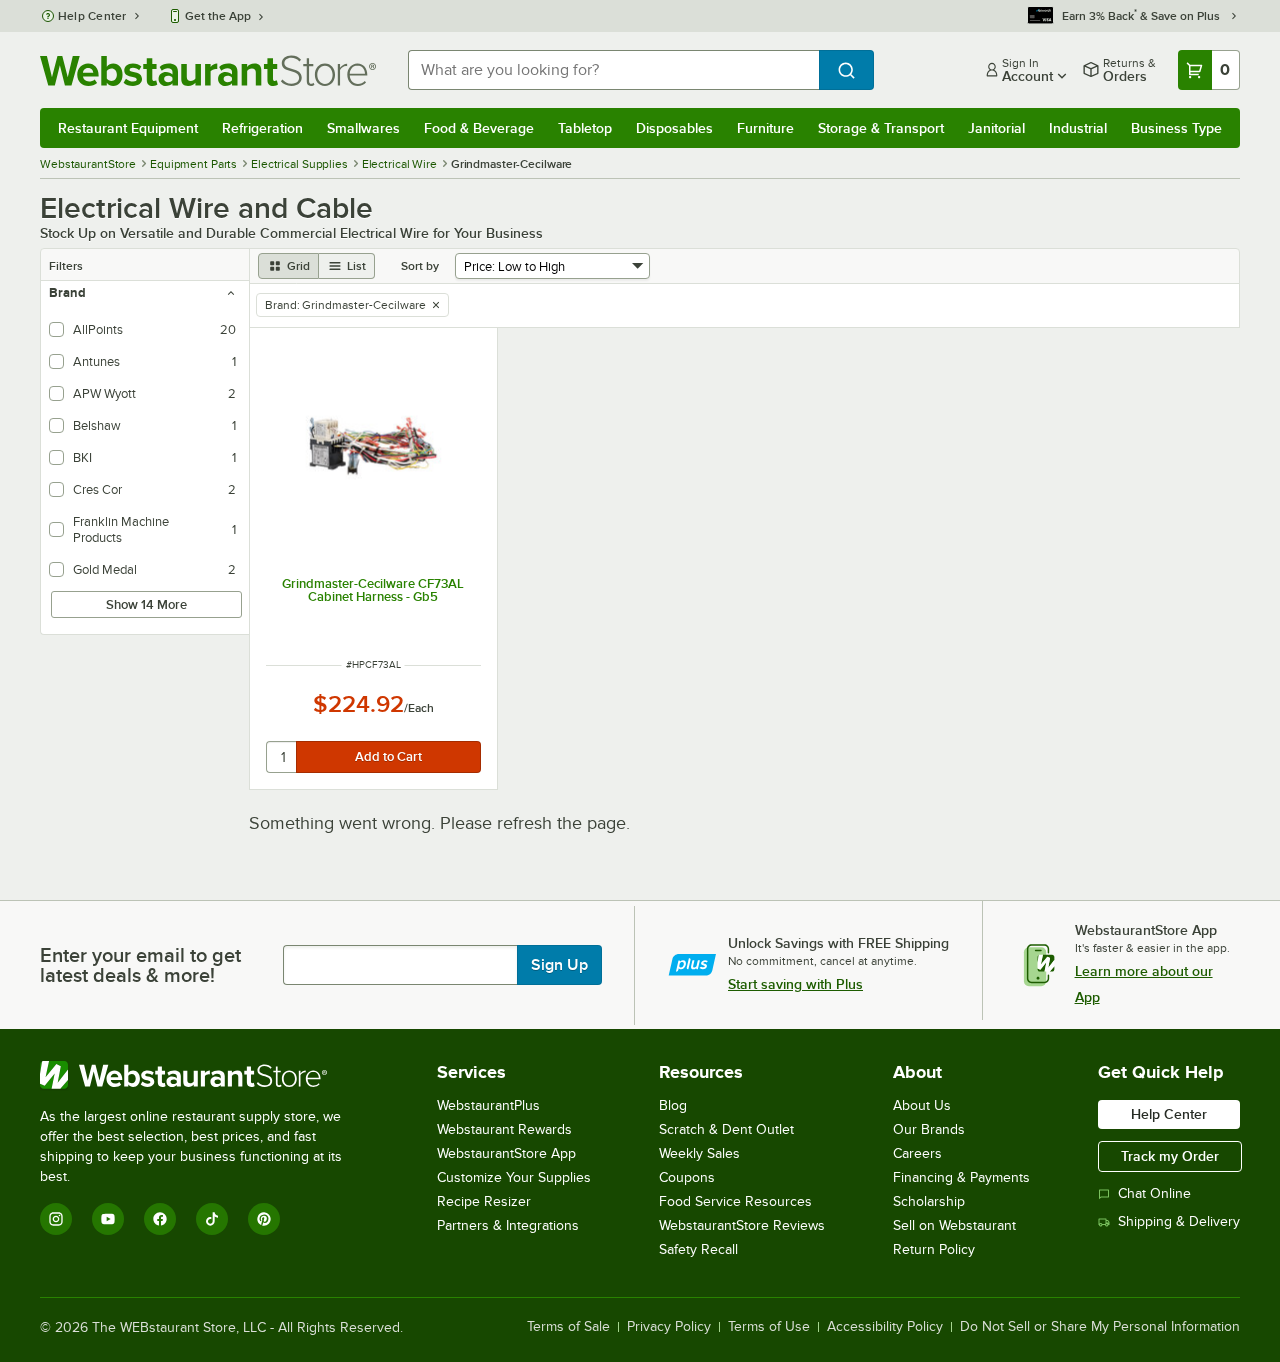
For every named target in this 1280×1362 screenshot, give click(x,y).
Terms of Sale (568, 1327)
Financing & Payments (961, 1177)
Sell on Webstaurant (954, 1225)
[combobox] (613, 70)
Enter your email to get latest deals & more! (140, 965)
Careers (917, 1153)
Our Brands (929, 1129)
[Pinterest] (264, 1219)
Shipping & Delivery (1179, 1221)
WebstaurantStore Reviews (742, 1225)
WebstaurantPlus (488, 1105)
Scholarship (929, 1201)
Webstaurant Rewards (504, 1129)
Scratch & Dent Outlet (726, 1129)
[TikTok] (212, 1219)
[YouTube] (108, 1219)
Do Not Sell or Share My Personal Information (1100, 1327)
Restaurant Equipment (128, 128)
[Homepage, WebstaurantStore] (208, 70)
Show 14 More (146, 604)
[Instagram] (56, 1219)
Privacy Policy (669, 1327)
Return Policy (934, 1249)
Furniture (765, 128)
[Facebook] (160, 1219)
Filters (66, 266)
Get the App (218, 16)
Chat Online (1154, 1193)
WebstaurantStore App (506, 1153)
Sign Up (559, 965)
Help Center (92, 16)
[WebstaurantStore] (204, 1075)
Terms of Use (769, 1327)
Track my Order (1170, 1156)
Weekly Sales (699, 1153)
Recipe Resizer (484, 1201)
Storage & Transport (881, 128)
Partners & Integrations (508, 1225)
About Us (922, 1105)
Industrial (1078, 128)
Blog (673, 1105)
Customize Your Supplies (514, 1177)
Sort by (420, 266)
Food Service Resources (735, 1201)
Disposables (674, 128)
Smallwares (363, 128)
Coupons (687, 1177)
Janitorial (996, 128)
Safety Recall (698, 1249)
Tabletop (585, 128)
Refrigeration (262, 128)
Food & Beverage (479, 128)
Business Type (1176, 128)
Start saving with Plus (795, 984)
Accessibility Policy (885, 1327)
